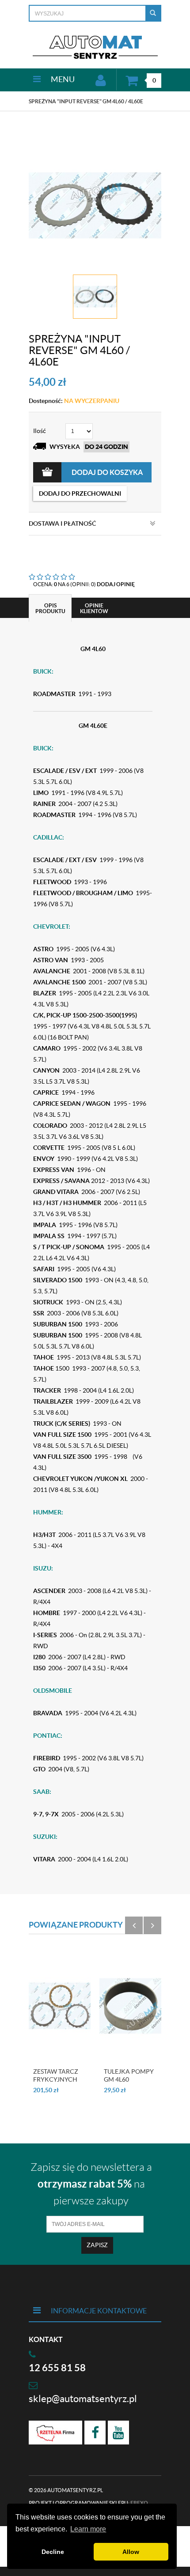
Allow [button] (131, 2552)
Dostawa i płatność (62, 523)
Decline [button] (53, 2552)
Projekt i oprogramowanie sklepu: (88, 2503)
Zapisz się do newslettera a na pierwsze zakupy (91, 2184)
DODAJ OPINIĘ (116, 584)
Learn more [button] (88, 2529)
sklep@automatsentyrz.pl (83, 2399)
